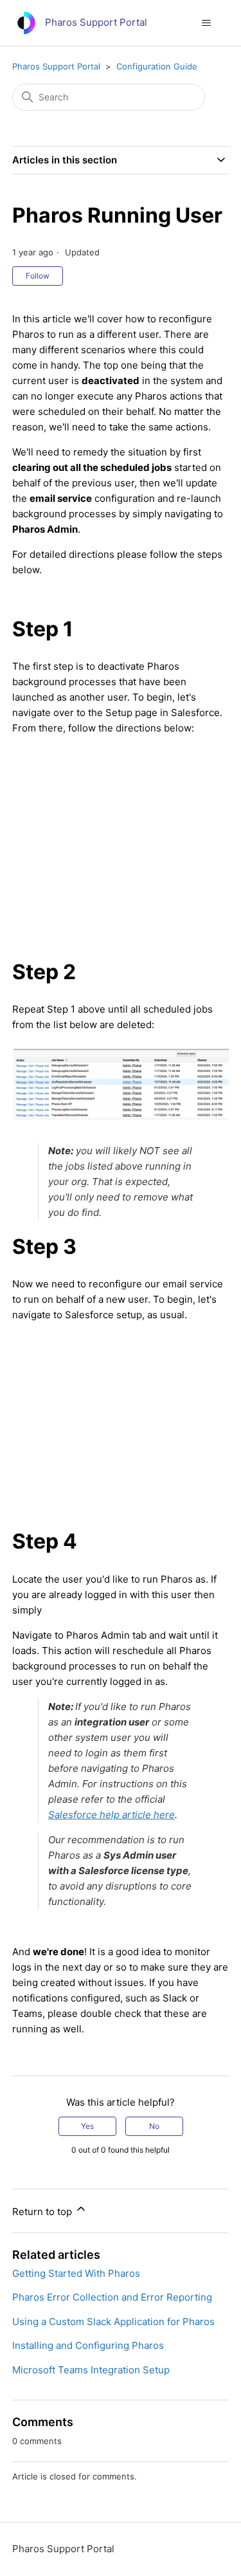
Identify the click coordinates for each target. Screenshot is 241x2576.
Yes (87, 2126)
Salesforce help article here (112, 1815)
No (154, 2126)
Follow (38, 276)
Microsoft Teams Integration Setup (91, 2370)
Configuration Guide (157, 66)
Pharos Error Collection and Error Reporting (112, 2297)
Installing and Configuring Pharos (88, 2345)
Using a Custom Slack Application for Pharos (113, 2322)
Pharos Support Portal (56, 66)
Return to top (43, 2212)
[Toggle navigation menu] (206, 23)
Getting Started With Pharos (76, 2273)
